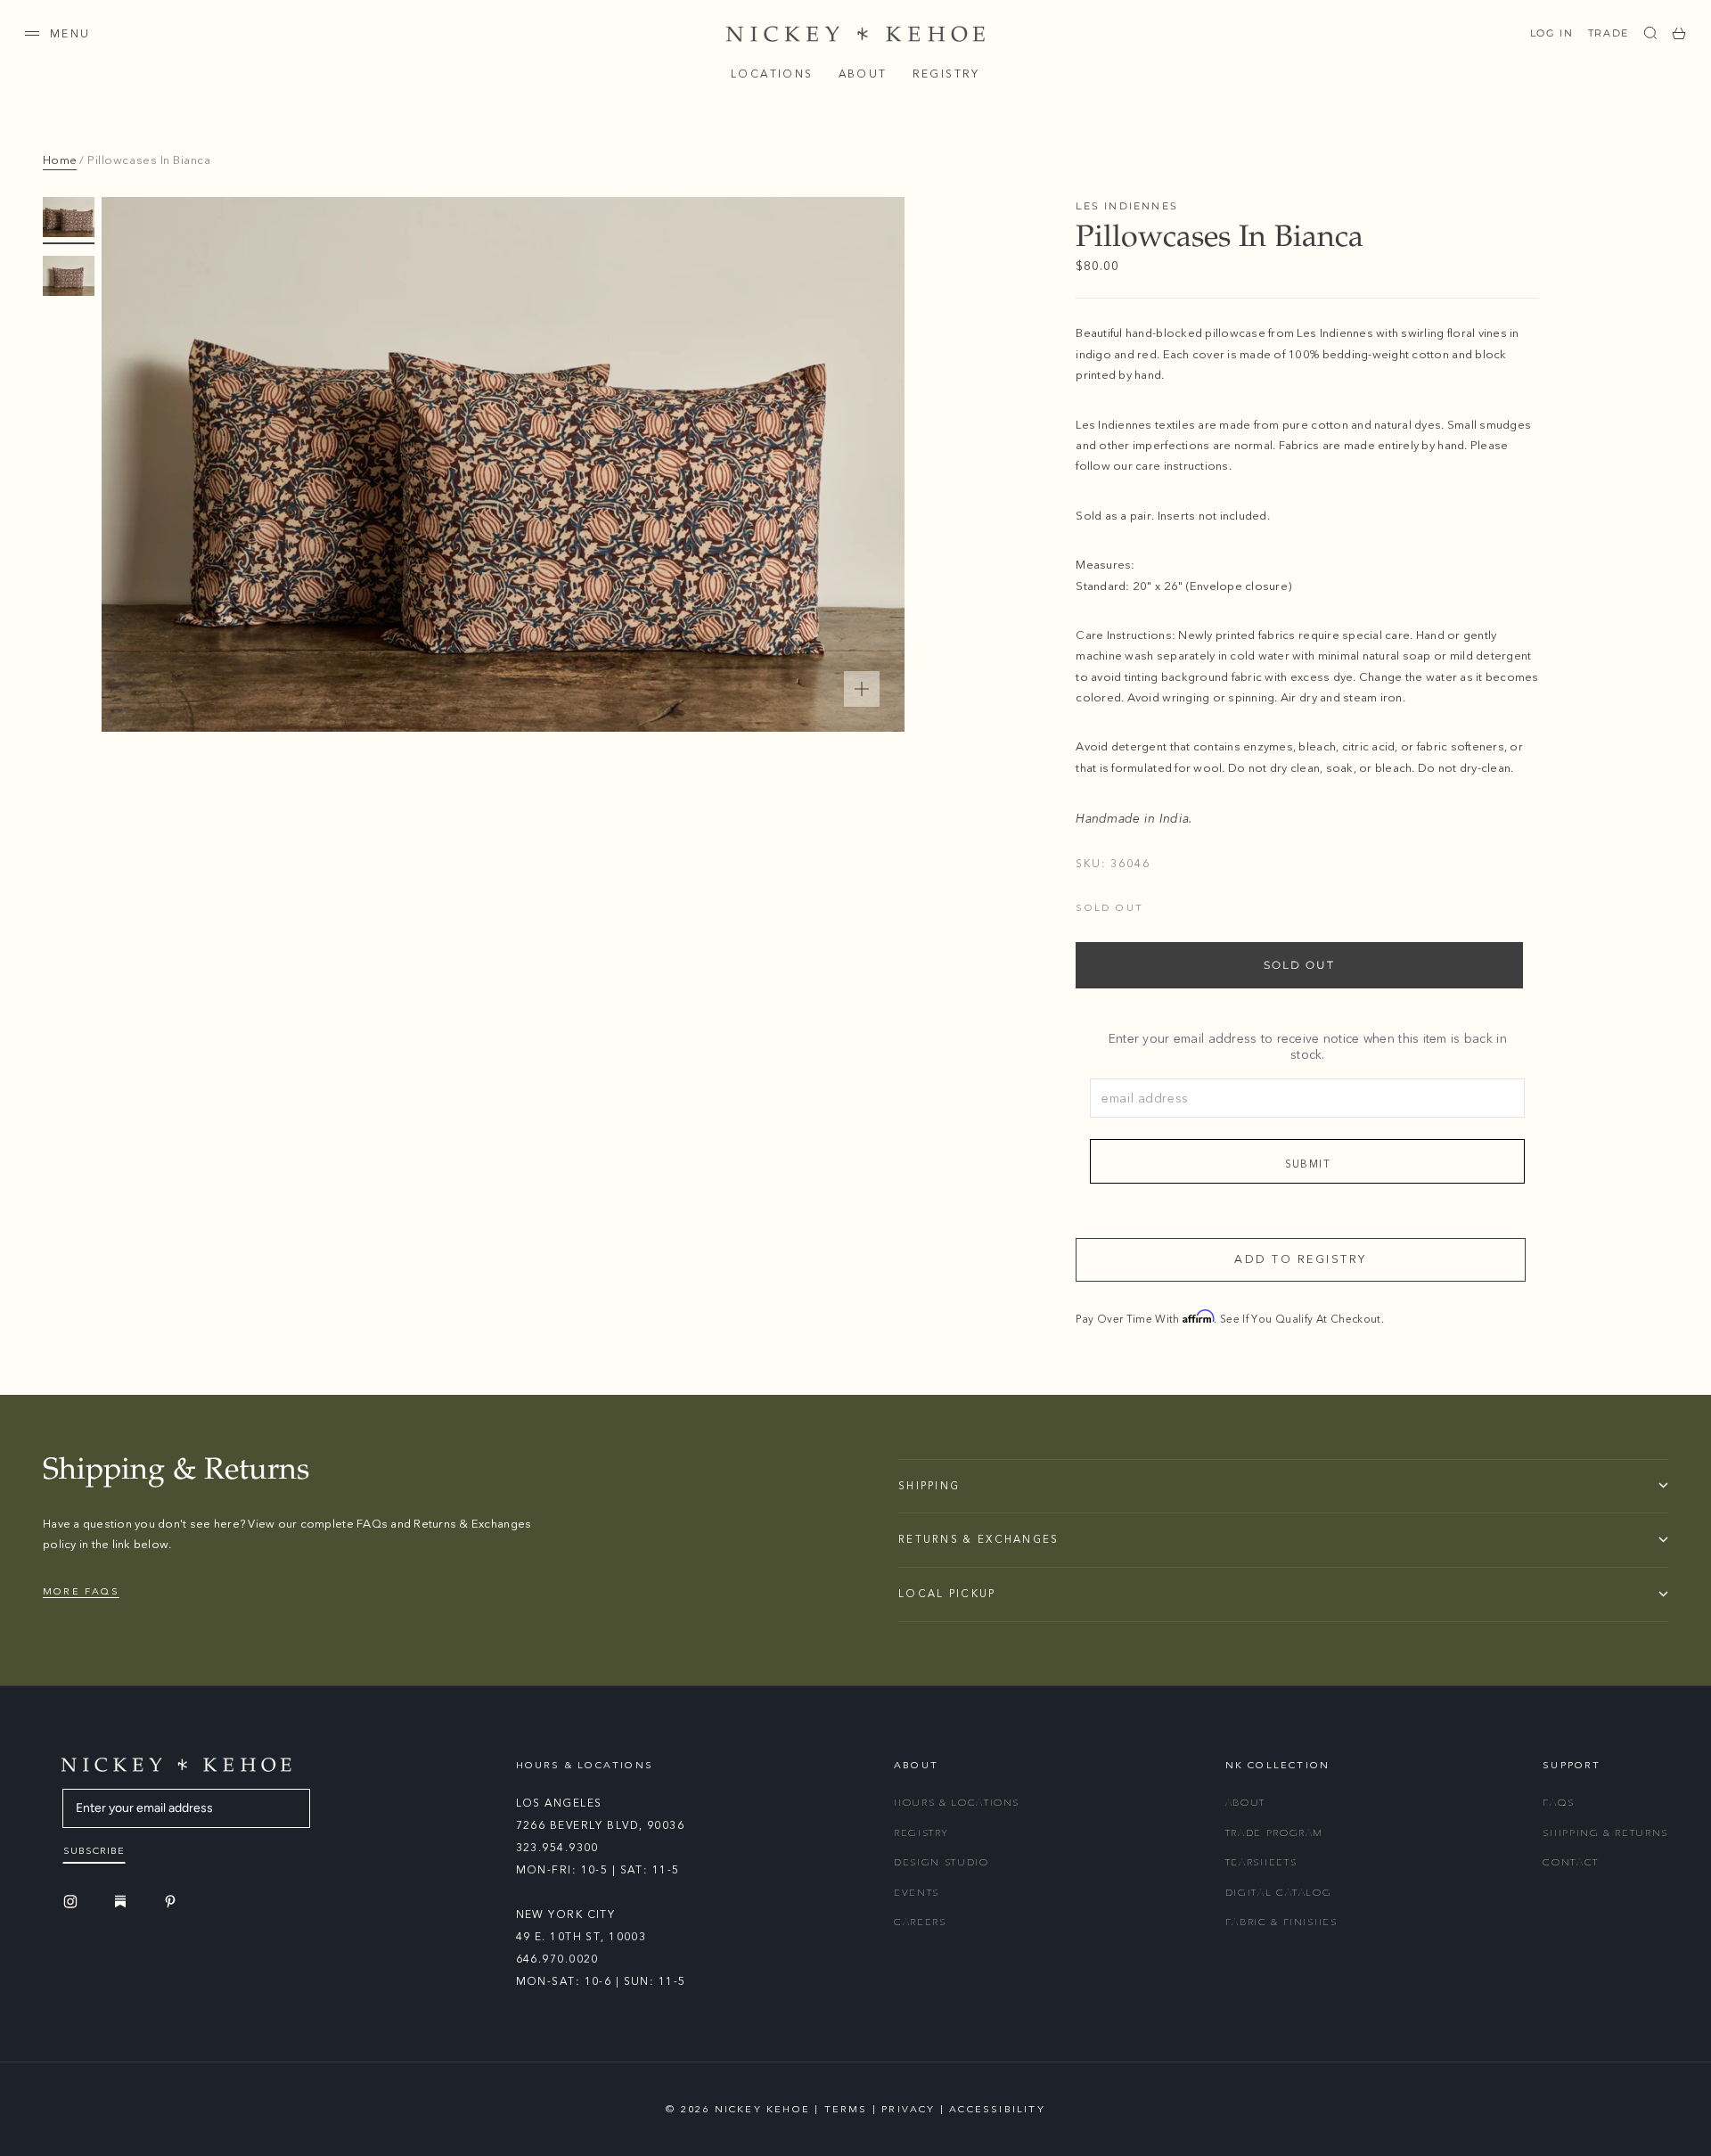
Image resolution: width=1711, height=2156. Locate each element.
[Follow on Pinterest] (173, 1902)
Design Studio (941, 1862)
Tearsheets (1261, 1862)
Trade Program (1274, 1833)
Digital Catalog (1279, 1893)
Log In (1552, 33)
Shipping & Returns (1605, 1833)
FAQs (1559, 1803)
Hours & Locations (957, 1803)
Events (917, 1893)
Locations (772, 74)
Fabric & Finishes (1281, 1922)
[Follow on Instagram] (73, 1902)
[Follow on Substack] (123, 1901)
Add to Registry (1301, 1259)
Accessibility (997, 2109)
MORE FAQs (81, 1591)
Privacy (908, 2109)
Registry (946, 74)
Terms (846, 2109)
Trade (1609, 33)
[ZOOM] (862, 689)
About (863, 74)
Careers (920, 1922)
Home (60, 160)
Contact (1571, 1862)
